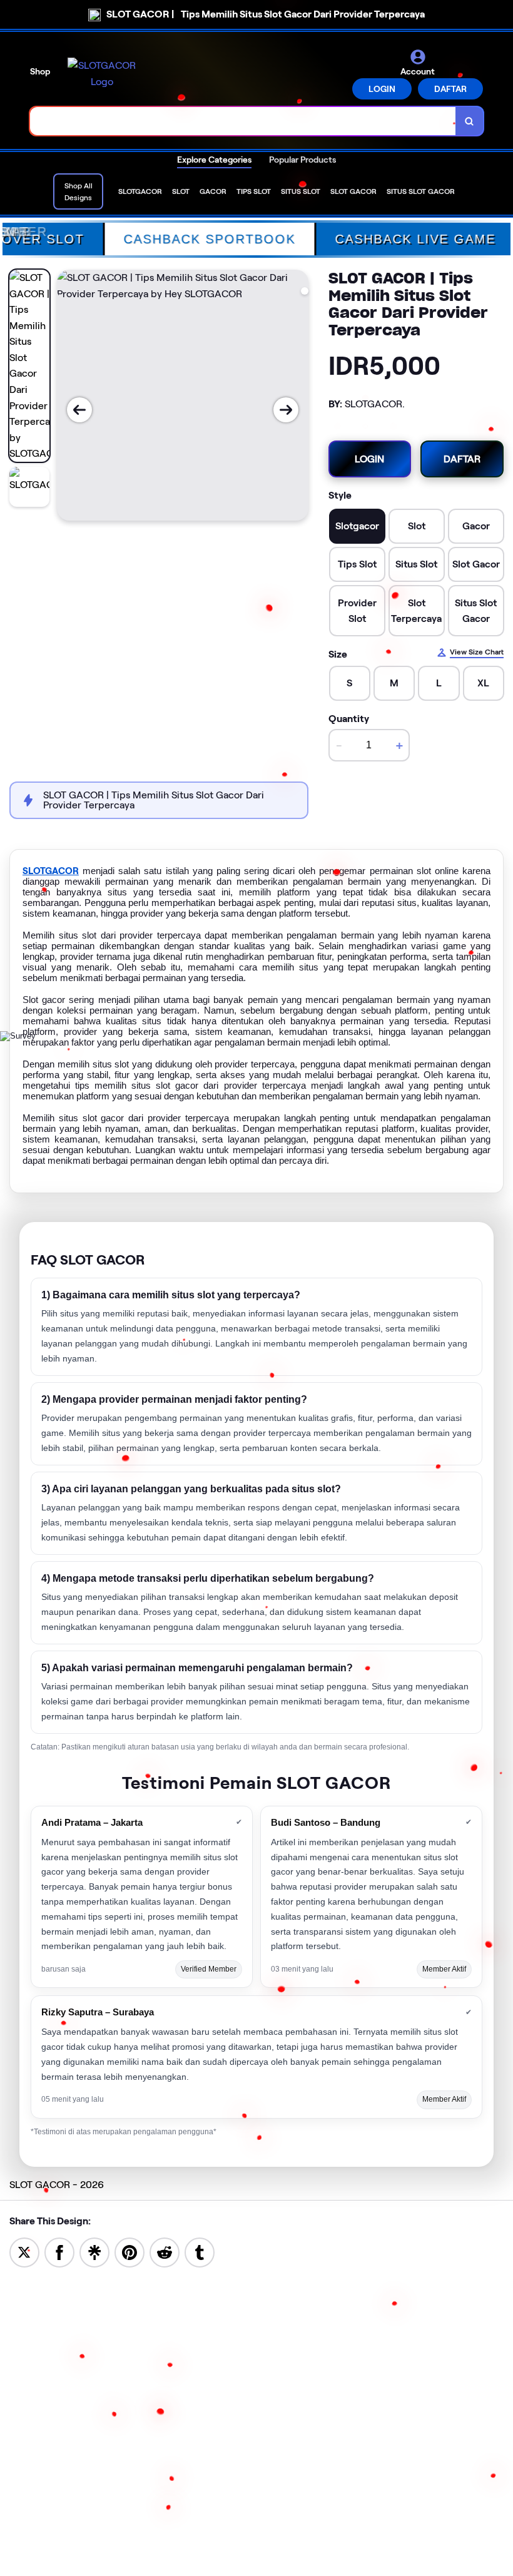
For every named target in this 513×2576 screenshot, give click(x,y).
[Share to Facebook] (59, 2252)
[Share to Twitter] (24, 2252)
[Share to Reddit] (165, 2252)
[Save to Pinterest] (130, 2252)
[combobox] (243, 121)
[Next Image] (286, 410)
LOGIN (382, 89)
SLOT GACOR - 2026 (57, 2185)
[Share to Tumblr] (200, 2252)
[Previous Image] (79, 410)
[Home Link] (102, 74)
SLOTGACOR (51, 871)
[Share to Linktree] (94, 2252)
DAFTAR (450, 89)
